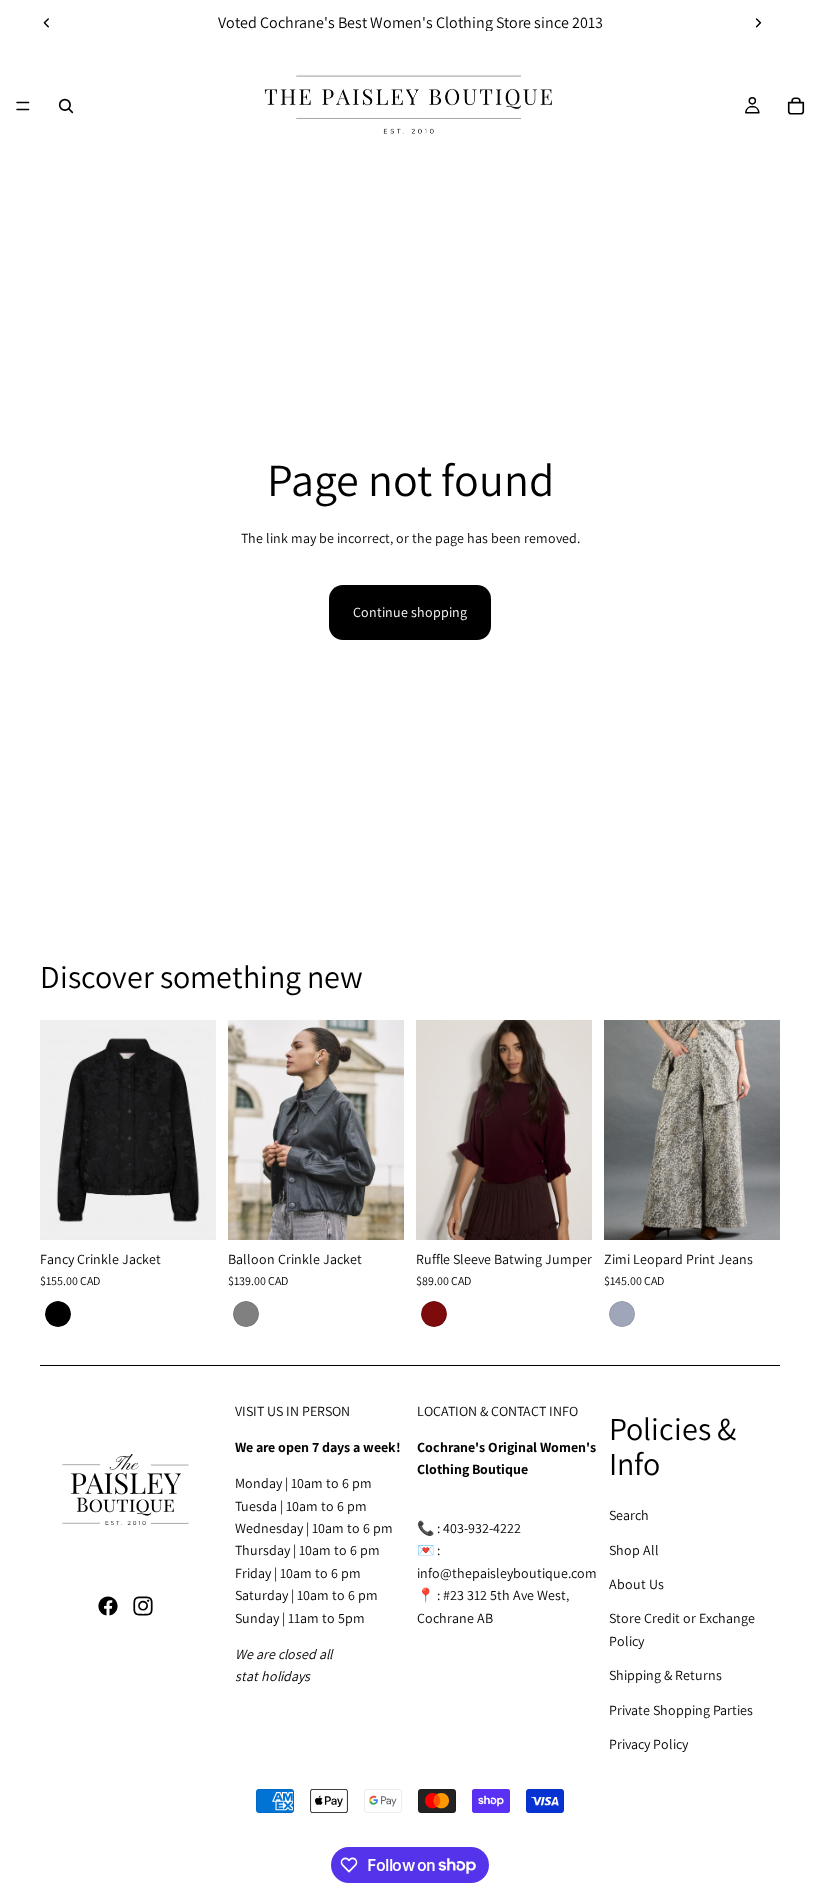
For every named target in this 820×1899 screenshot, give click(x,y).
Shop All (634, 1550)
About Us (636, 1584)
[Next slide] (758, 23)
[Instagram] (143, 1606)
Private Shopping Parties (681, 1710)
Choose (202, 1209)
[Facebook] (108, 1606)
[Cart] (796, 106)
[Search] (66, 106)
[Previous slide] (47, 23)
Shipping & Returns (665, 1675)
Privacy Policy (648, 1744)
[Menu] (23, 106)
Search (629, 1515)
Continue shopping (410, 612)
